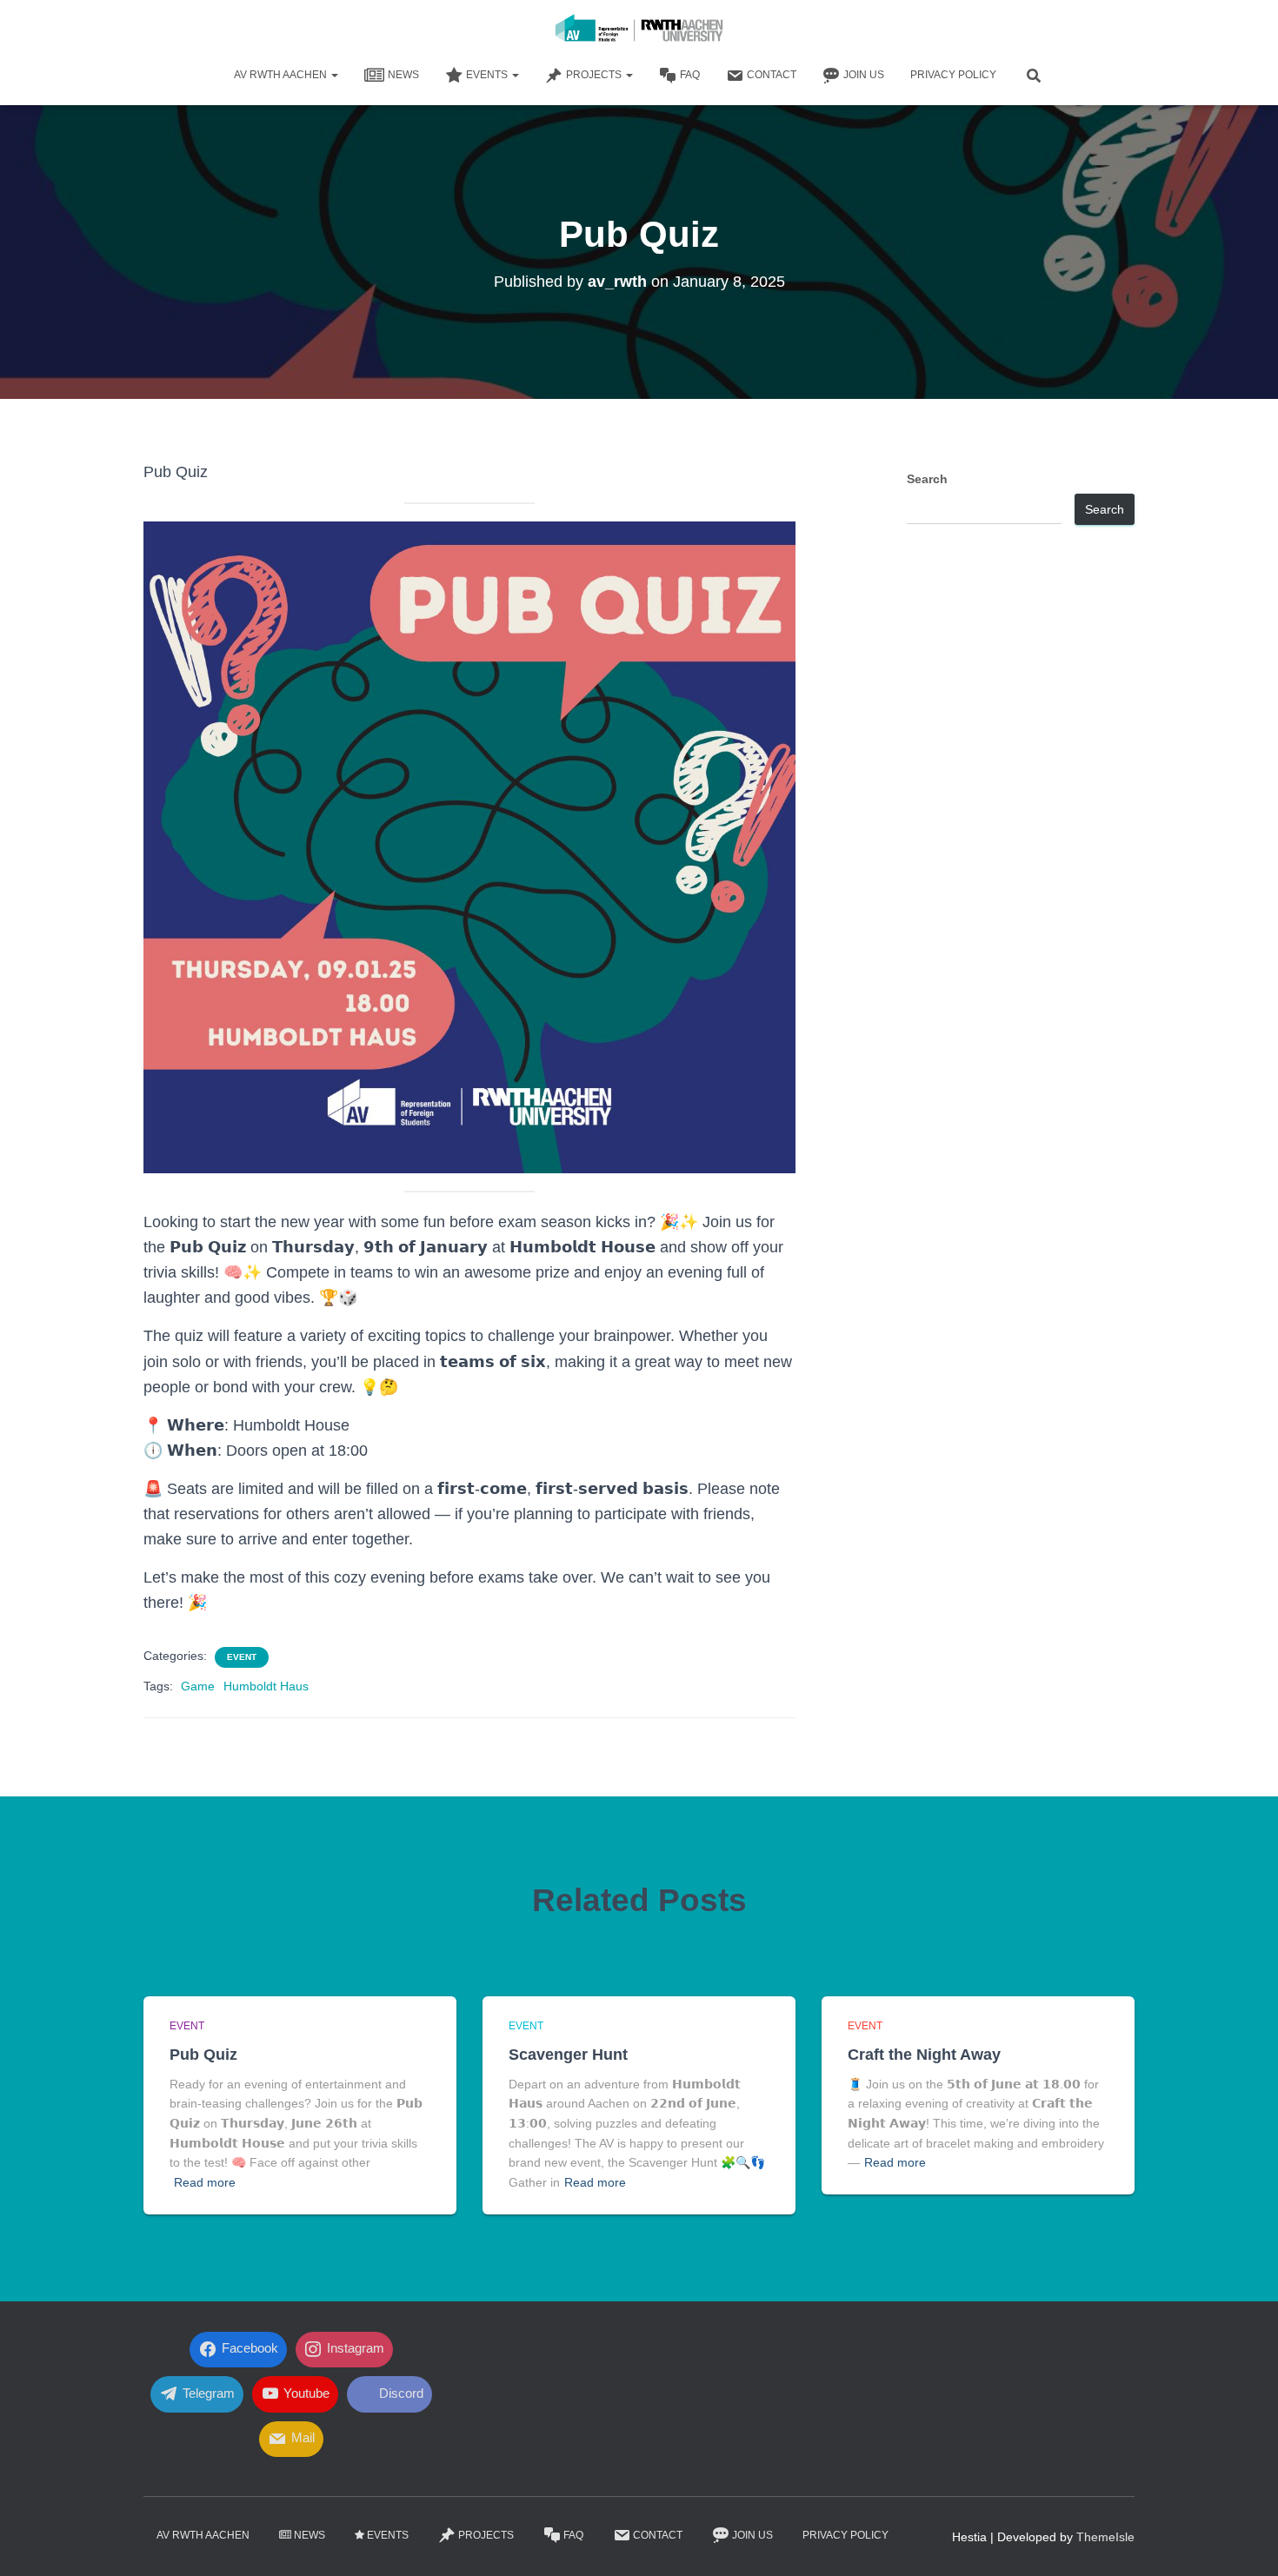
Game (198, 1686)
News (403, 75)
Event (242, 1657)
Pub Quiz (203, 2055)
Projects (595, 75)
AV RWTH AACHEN (282, 75)
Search (927, 479)
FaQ (690, 75)
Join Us (864, 75)
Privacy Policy (953, 75)
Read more (205, 2182)
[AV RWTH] (639, 30)
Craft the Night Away (924, 2055)
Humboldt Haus (266, 1686)
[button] (334, 75)
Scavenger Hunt (568, 2055)
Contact (772, 75)
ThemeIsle (1105, 2537)
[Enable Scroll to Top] (1244, 2541)
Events (488, 75)
